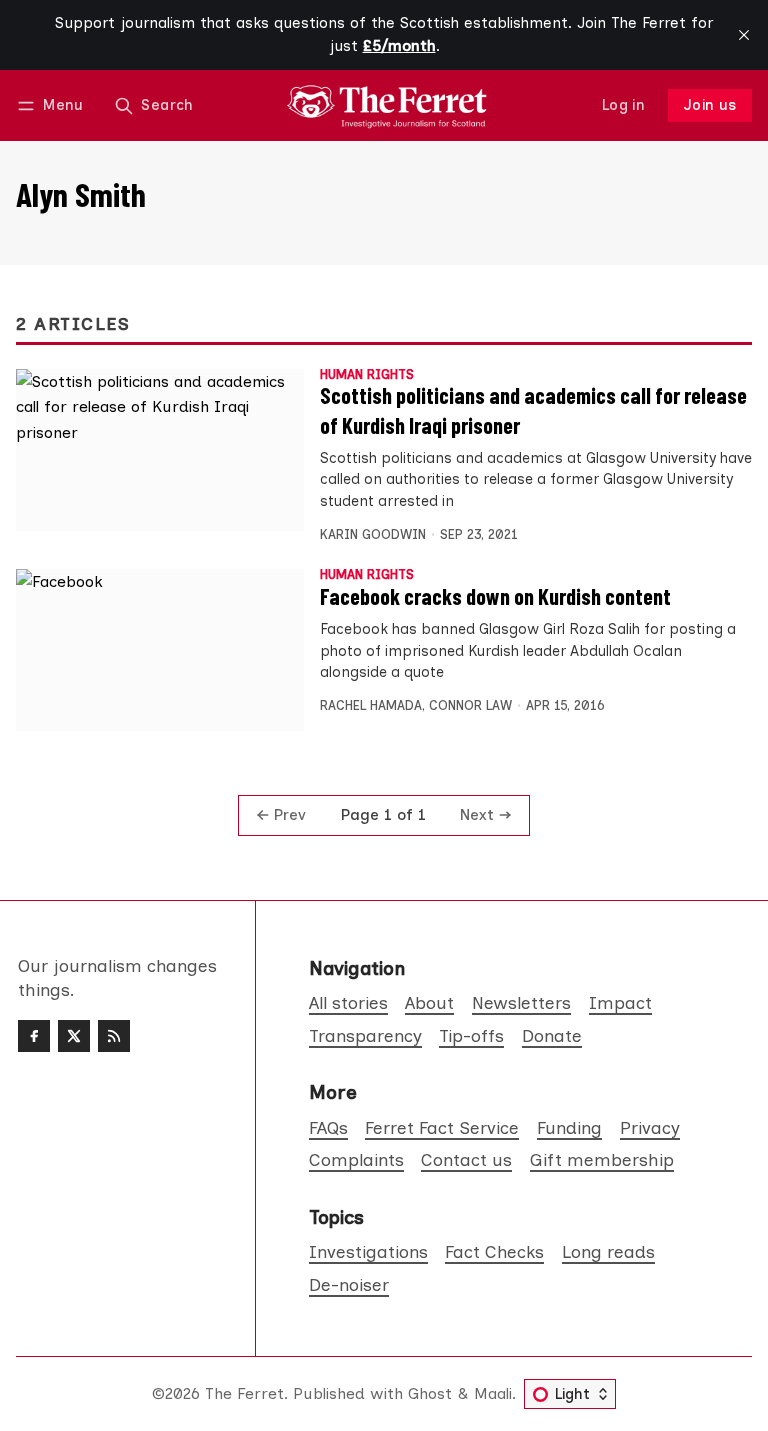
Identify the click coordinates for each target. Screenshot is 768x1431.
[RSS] (114, 1036)
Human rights (367, 375)
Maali (493, 1393)
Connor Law (470, 705)
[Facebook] (34, 1036)
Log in (623, 105)
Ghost (430, 1393)
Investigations (368, 1251)
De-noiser (349, 1284)
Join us (710, 105)
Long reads (608, 1251)
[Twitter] (74, 1036)
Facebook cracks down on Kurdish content (495, 596)
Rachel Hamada (371, 705)
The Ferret (244, 1393)
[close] (744, 35)
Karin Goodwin (373, 534)
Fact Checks (494, 1251)
